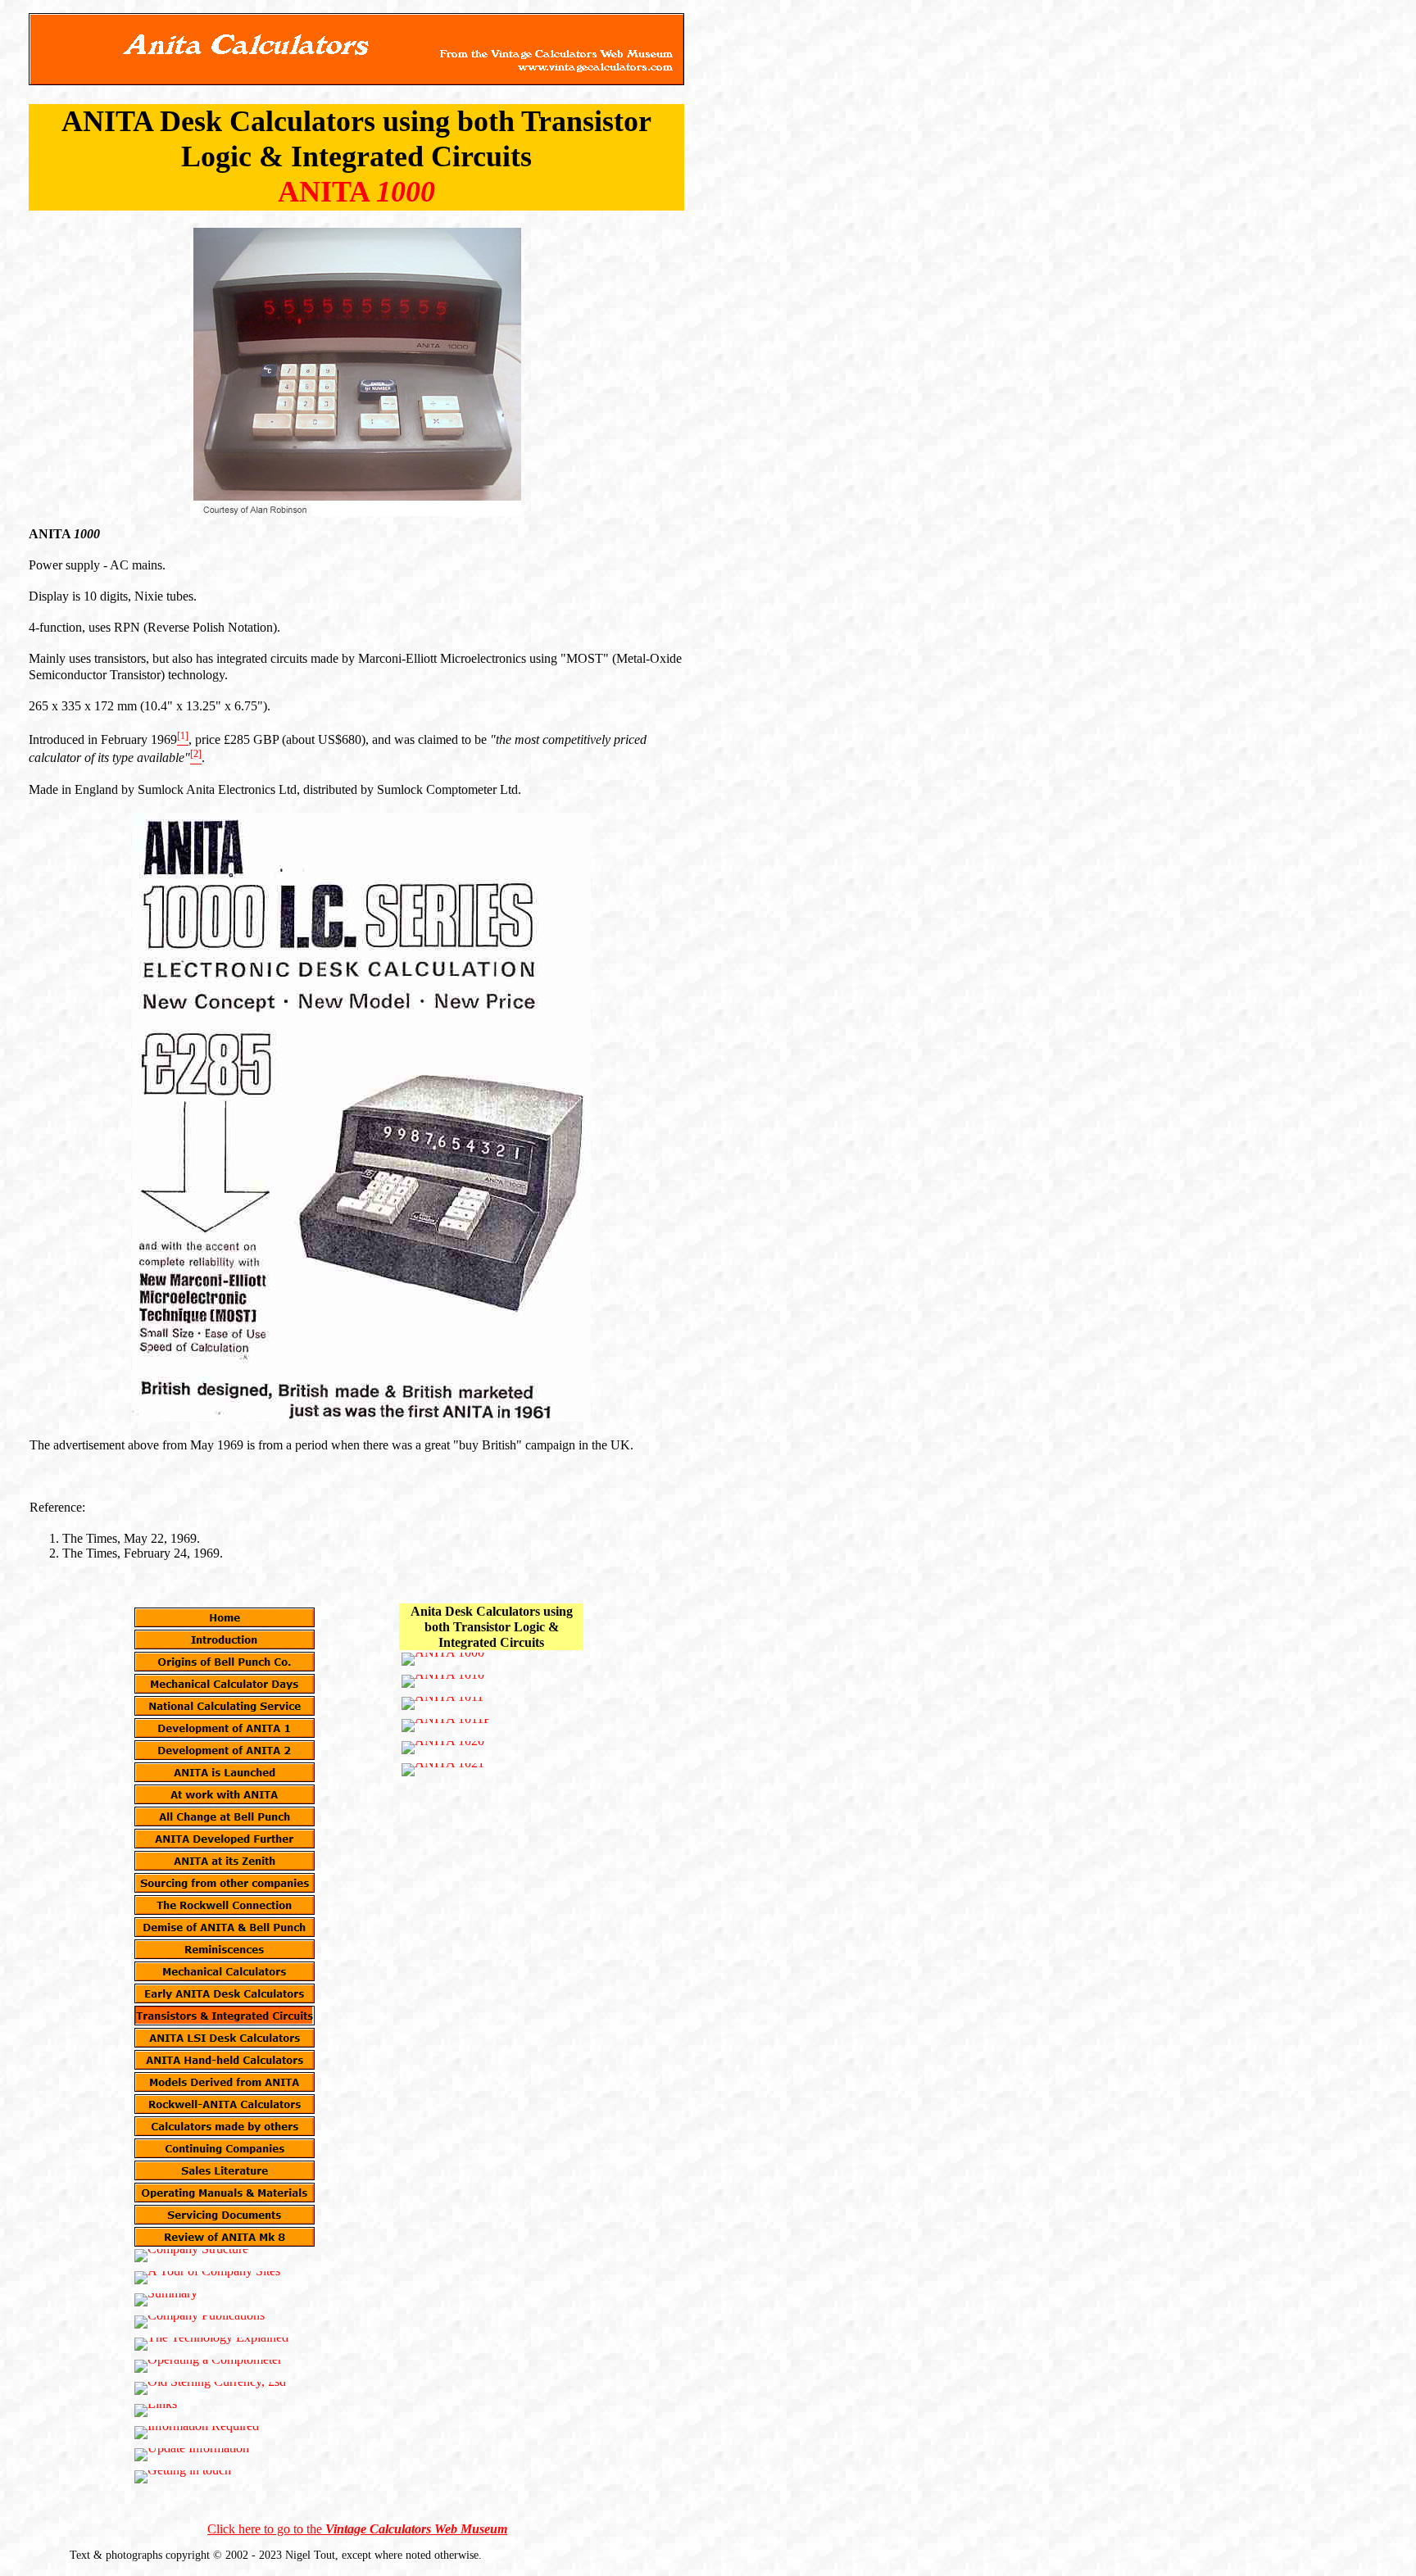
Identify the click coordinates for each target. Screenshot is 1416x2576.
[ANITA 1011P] (446, 1726)
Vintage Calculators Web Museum (416, 2529)
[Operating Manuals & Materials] (225, 2193)
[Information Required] (197, 2433)
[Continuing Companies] (225, 2148)
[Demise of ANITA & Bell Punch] (225, 1927)
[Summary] (166, 2300)
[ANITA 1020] (443, 1748)
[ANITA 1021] (443, 1770)
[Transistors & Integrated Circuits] (225, 2016)
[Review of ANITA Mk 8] (225, 2237)
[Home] (225, 1617)
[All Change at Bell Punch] (225, 1816)
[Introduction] (225, 1639)
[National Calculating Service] (225, 1706)
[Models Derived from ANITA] (225, 2082)
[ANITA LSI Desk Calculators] (225, 2038)
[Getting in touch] (183, 2477)
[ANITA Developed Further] (225, 1839)
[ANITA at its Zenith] (225, 1861)
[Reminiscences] (225, 1949)
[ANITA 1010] (443, 1681)
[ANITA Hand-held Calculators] (225, 2060)
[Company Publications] (200, 2322)
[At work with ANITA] (225, 1794)
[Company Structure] (191, 2256)
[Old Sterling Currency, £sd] (210, 2388)
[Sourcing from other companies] (225, 1883)
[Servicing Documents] (225, 2215)
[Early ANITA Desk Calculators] (225, 1993)
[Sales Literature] (225, 2170)
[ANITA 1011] (442, 1703)
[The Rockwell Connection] (225, 1905)
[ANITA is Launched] (225, 1772)
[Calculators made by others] (225, 2126)
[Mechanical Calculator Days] (225, 1684)
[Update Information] (192, 2455)
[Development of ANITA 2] (225, 1750)
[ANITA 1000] (443, 1659)
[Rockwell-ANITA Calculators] (225, 2104)
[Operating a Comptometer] (208, 2366)
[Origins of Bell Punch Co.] (225, 1662)
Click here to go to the (266, 2529)
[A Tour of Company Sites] (207, 2278)
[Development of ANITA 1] (225, 1728)
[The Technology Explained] (211, 2344)
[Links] (156, 2410)
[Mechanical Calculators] (225, 1971)
